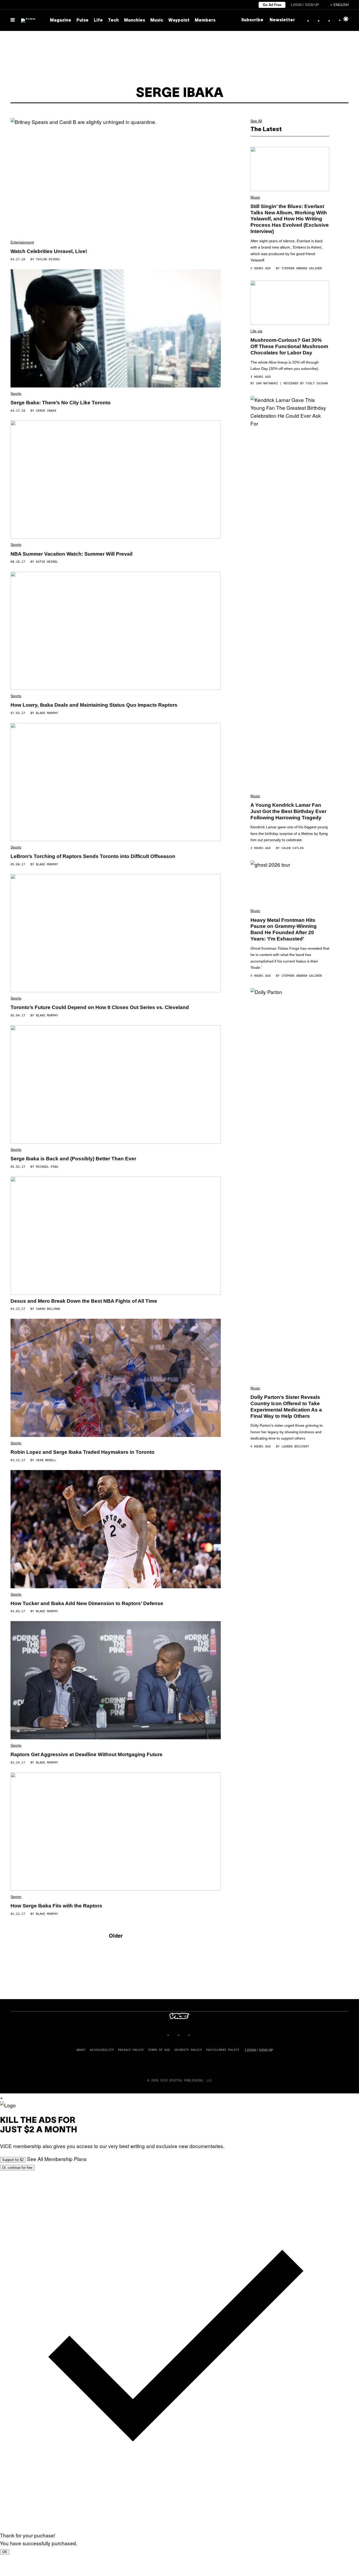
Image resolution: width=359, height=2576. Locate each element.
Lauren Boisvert (295, 1447)
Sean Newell (46, 1460)
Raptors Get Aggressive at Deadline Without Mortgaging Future (86, 1754)
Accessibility (102, 2050)
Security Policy (188, 2050)
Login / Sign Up (305, 5)
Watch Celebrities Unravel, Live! (49, 251)
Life (98, 20)
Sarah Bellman (48, 1309)
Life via (256, 331)
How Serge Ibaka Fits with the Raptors (56, 1906)
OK (5, 2552)
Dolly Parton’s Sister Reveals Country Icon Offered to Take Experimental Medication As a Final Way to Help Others (286, 1406)
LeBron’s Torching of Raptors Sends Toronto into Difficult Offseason (93, 856)
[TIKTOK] (185, 2035)
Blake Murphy (47, 713)
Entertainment (22, 242)
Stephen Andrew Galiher (302, 268)
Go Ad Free (272, 5)
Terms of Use (159, 2050)
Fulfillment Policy (223, 2050)
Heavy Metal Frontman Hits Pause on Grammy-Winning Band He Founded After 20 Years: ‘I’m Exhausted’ (284, 929)
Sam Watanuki (267, 383)
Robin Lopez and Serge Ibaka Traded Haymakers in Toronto (83, 1452)
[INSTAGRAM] (174, 2035)
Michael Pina (47, 1167)
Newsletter (282, 20)
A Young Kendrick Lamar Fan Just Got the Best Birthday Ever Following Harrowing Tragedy (288, 811)
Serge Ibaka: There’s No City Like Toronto (61, 403)
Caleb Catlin (293, 848)
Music (157, 20)
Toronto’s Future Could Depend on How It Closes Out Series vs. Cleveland (100, 1007)
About (81, 2050)
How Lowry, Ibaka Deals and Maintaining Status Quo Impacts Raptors (94, 705)
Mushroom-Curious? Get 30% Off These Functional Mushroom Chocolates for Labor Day (289, 346)
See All (256, 121)
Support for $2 (13, 2160)
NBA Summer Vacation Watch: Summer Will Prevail (71, 554)
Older (116, 1935)
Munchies (135, 20)
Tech (113, 20)
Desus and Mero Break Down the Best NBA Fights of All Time (84, 1301)
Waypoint (179, 20)
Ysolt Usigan (317, 383)
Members (205, 20)
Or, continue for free (17, 2168)
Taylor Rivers (48, 259)
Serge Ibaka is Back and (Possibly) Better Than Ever (73, 1159)
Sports (16, 394)
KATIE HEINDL (47, 562)
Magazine (61, 20)
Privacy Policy (131, 2050)
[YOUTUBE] (195, 2035)
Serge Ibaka (46, 411)
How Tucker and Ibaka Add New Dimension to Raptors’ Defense (87, 1603)
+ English (339, 5)
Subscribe (252, 20)
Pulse (83, 20)
